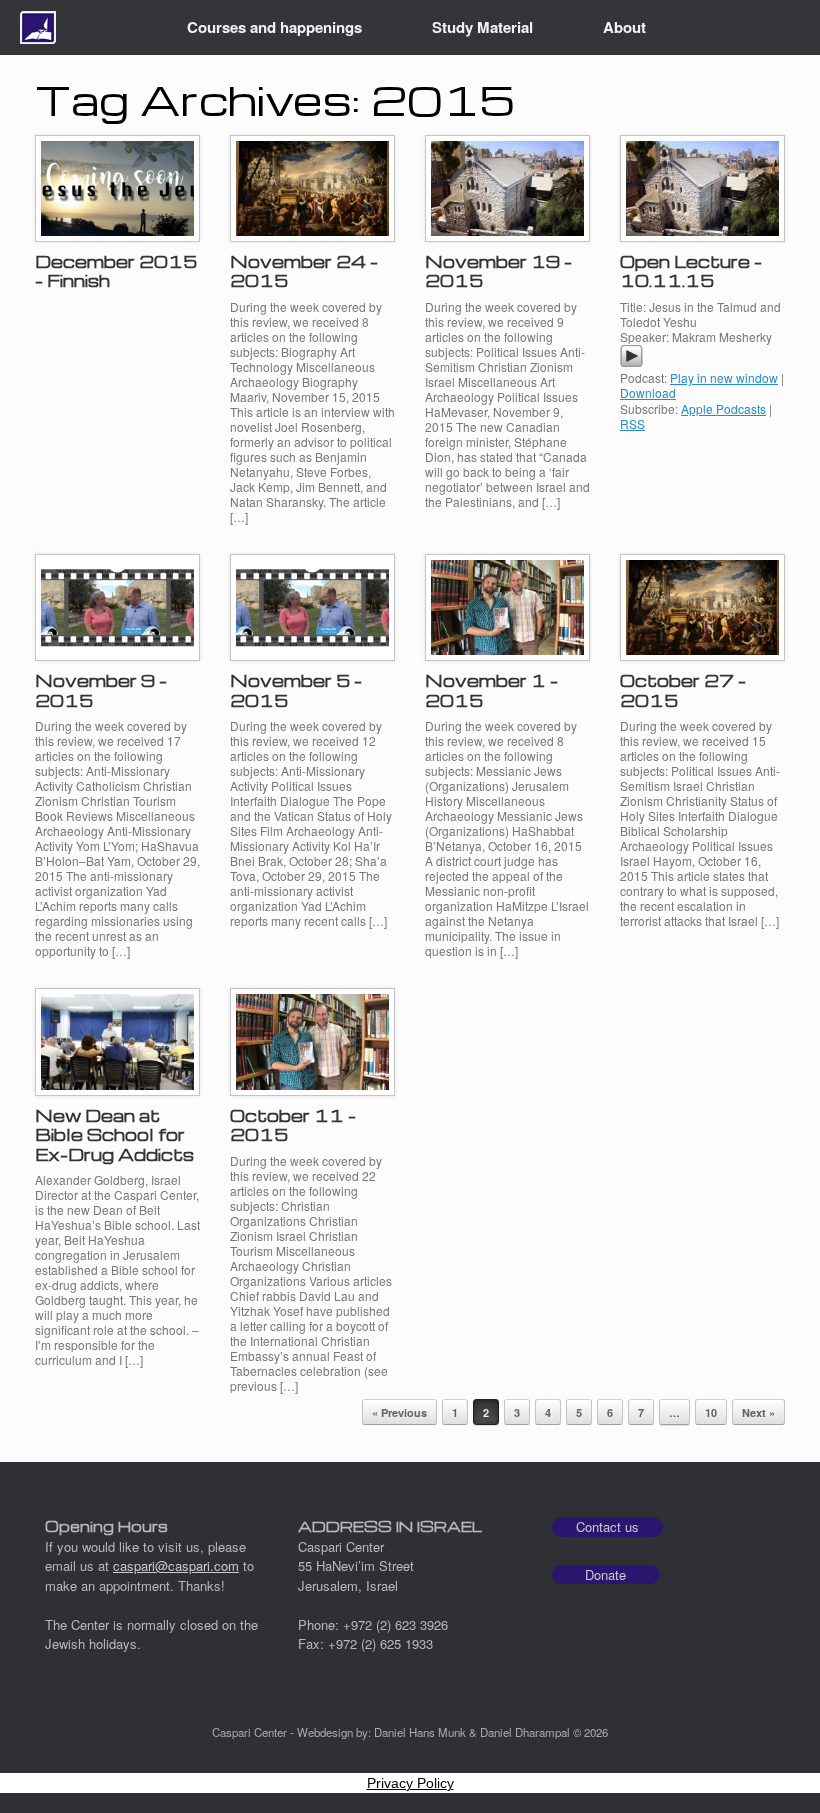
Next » (758, 1412)
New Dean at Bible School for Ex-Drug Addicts (114, 1135)
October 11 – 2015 (293, 1125)
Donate (605, 1574)
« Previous (399, 1412)
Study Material (482, 27)
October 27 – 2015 (683, 690)
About (624, 27)
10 (711, 1412)
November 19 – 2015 (498, 271)
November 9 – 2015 (101, 690)
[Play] (631, 362)
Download (648, 392)
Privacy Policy (410, 1783)
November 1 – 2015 (491, 690)
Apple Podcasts (723, 408)
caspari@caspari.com (176, 1565)
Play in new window (724, 377)
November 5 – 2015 (296, 690)
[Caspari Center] (38, 27)
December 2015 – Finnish (116, 271)
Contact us (607, 1526)
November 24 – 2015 (304, 271)
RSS (632, 423)
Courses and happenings (274, 27)
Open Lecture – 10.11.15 (691, 271)
